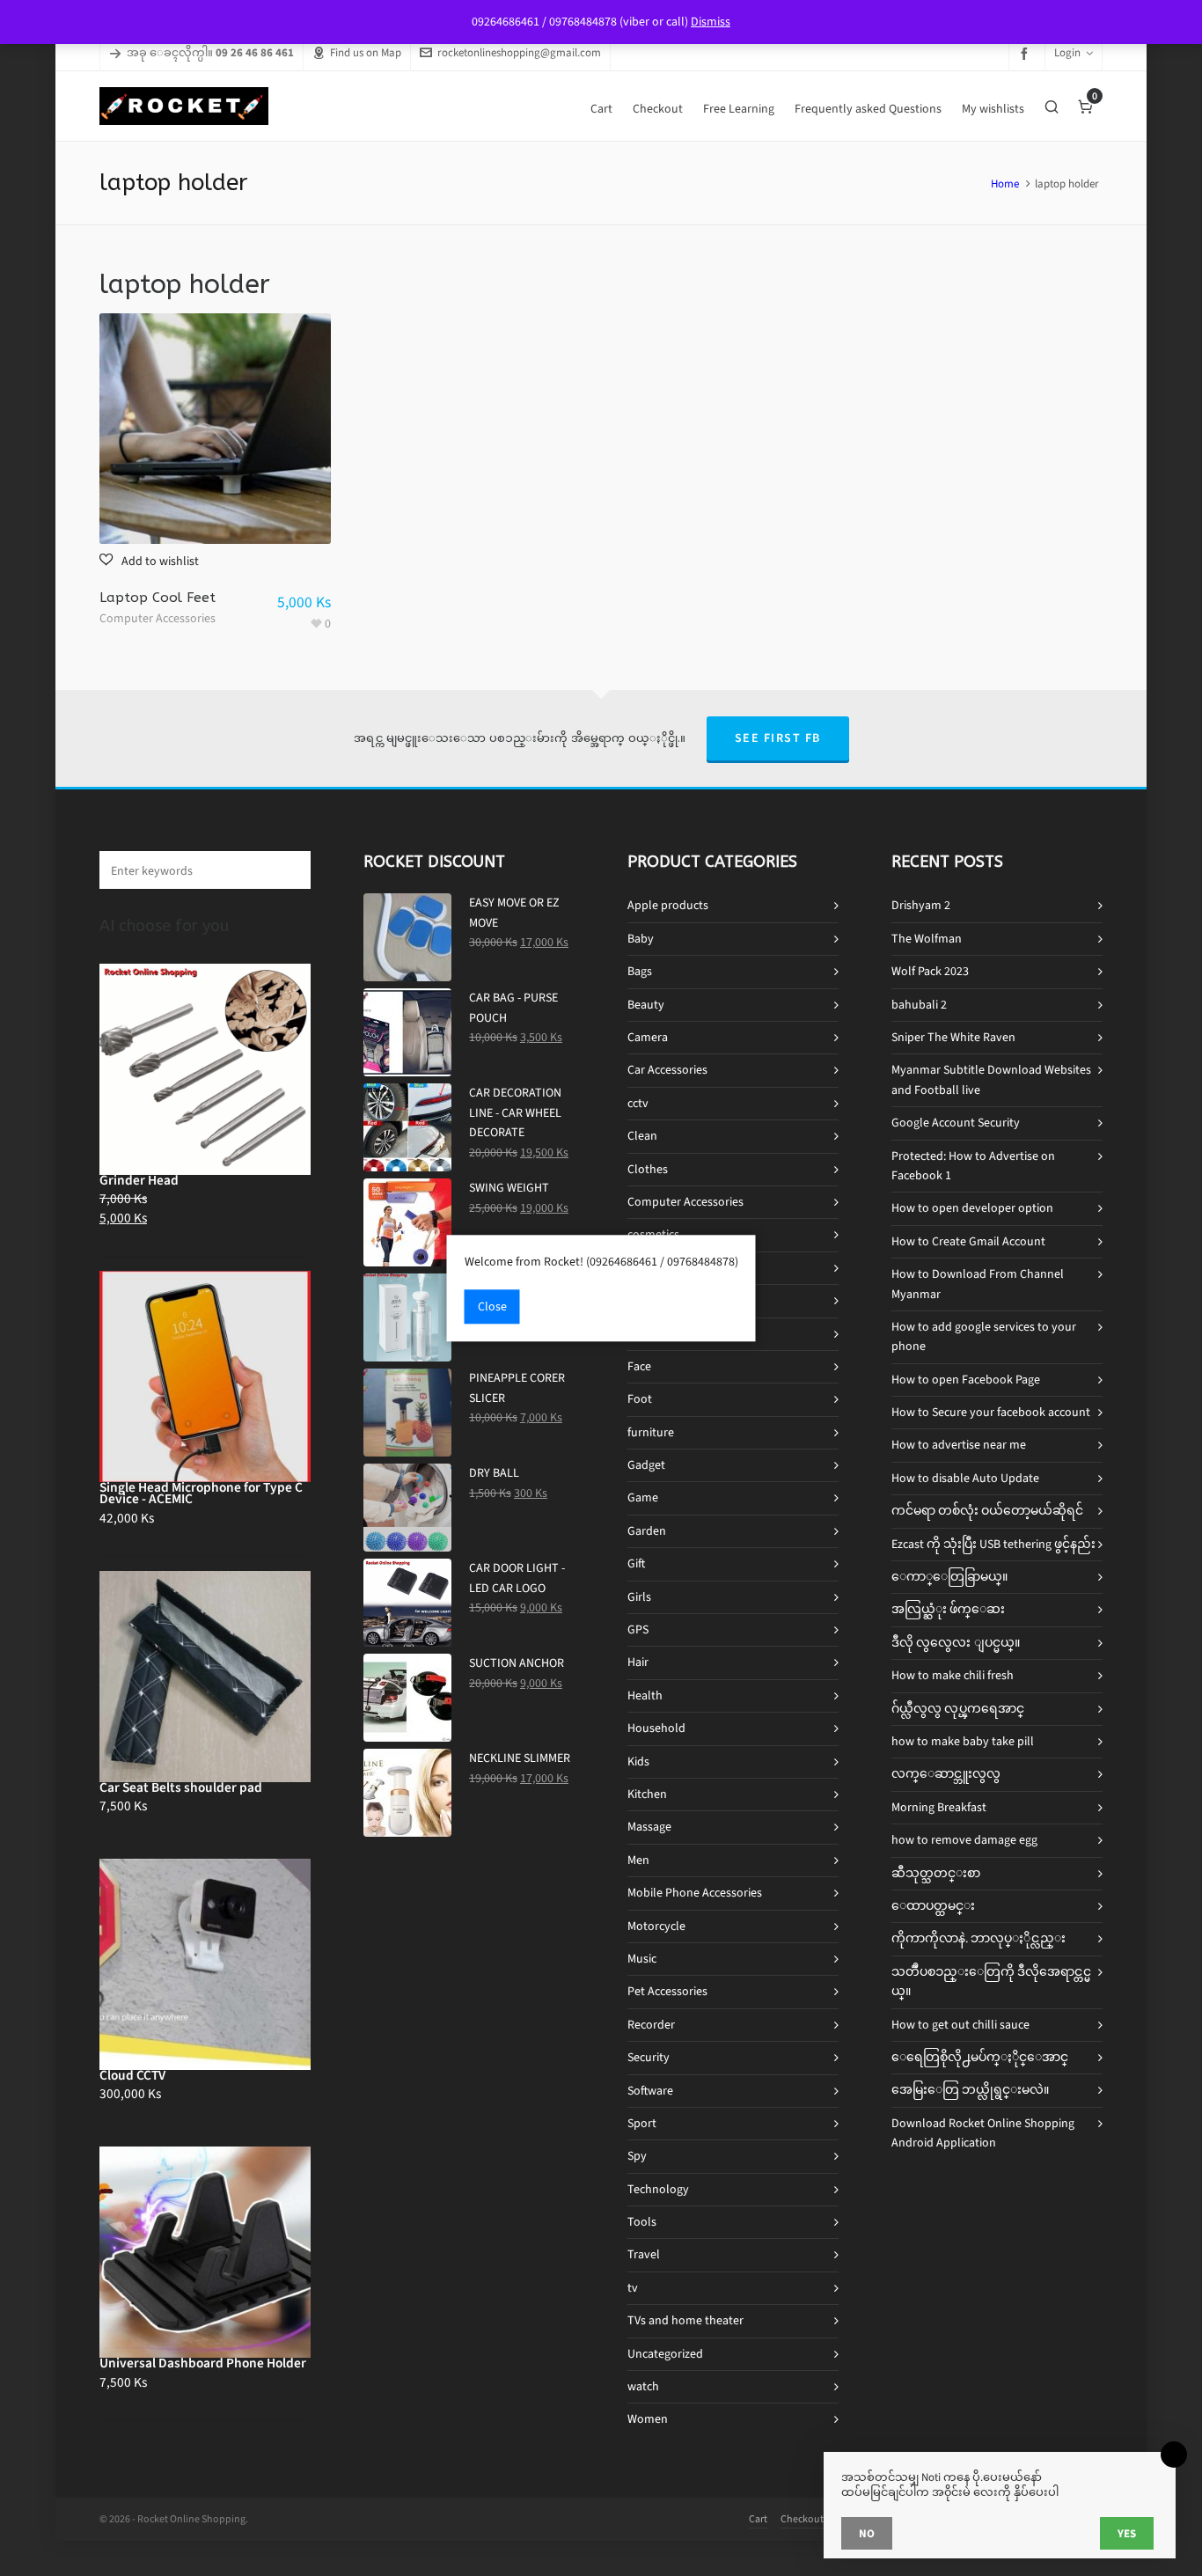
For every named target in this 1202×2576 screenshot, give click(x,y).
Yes (1127, 2533)
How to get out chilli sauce (960, 2025)
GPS (638, 1629)
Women (648, 2419)
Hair (638, 1662)
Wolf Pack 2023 (930, 971)
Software (650, 2091)
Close (492, 1306)
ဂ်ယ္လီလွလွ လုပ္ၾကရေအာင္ (958, 1709)
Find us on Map (366, 52)
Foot (640, 1399)
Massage (649, 1827)
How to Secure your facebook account (991, 1412)
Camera (648, 1037)
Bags (640, 971)
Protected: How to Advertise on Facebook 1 (973, 1166)
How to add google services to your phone (984, 1336)
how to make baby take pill (963, 1741)
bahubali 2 (919, 1005)
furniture (651, 1432)
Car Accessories (667, 1070)
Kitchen (647, 1794)
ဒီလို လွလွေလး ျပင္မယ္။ (956, 1643)
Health (645, 1695)
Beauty (646, 1005)
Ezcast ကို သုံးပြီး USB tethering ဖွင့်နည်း (993, 1544)
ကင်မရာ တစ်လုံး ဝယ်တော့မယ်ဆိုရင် (987, 1511)
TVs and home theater (685, 2320)
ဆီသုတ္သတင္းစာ (936, 1873)
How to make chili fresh (953, 1675)
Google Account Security (956, 1123)
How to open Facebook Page (966, 1380)
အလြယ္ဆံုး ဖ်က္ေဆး (948, 1609)
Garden (647, 1531)
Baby (641, 939)
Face (639, 1366)
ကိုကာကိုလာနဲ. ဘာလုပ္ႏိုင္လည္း (978, 1938)
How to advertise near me (959, 1445)
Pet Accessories (667, 1991)
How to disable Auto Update (965, 1478)
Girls (639, 1597)
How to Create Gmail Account (968, 1241)
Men (638, 1860)
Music (642, 1959)
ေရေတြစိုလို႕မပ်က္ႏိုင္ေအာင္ (980, 2057)
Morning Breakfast (939, 1807)
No (867, 2533)
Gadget (646, 1465)
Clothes (648, 1169)
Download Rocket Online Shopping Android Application (983, 2133)
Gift (636, 1563)
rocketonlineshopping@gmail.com (519, 52)
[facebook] (1027, 53)
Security (649, 2057)
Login (1067, 52)
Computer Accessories (158, 618)
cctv (638, 1103)
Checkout (802, 2519)
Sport (642, 2123)
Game (643, 1497)
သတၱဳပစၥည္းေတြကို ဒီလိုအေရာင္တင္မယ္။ (991, 1982)
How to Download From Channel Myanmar (978, 1284)
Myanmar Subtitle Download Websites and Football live (991, 1079)
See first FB (778, 738)
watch (643, 2386)
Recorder (651, 2025)
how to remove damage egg (964, 1840)
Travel (644, 2254)
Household (656, 1728)
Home (1005, 183)
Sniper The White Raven (953, 1037)
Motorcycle (656, 1926)
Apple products (668, 905)
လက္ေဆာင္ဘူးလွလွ (946, 1774)
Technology (658, 2189)
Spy (637, 2156)
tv (633, 2288)
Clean (642, 1136)
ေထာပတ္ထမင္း (933, 1906)
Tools (642, 2222)
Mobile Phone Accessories (695, 1893)
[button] (149, 561)
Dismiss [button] (711, 22)
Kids (638, 1761)
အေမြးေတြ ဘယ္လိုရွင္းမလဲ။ (970, 2090)
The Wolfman (927, 939)
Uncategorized (665, 2354)
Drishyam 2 (921, 905)
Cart (758, 2519)
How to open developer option (972, 1208)
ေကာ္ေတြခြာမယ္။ (949, 1577)
